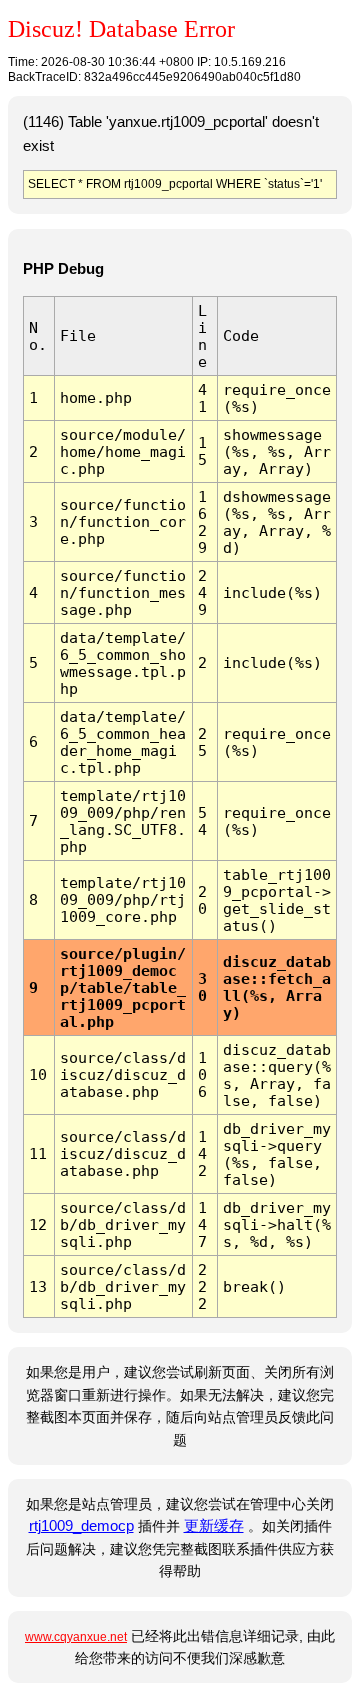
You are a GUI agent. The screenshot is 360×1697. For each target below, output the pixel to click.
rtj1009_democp (81, 1526)
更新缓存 (214, 1526)
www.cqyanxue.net (76, 1637)
